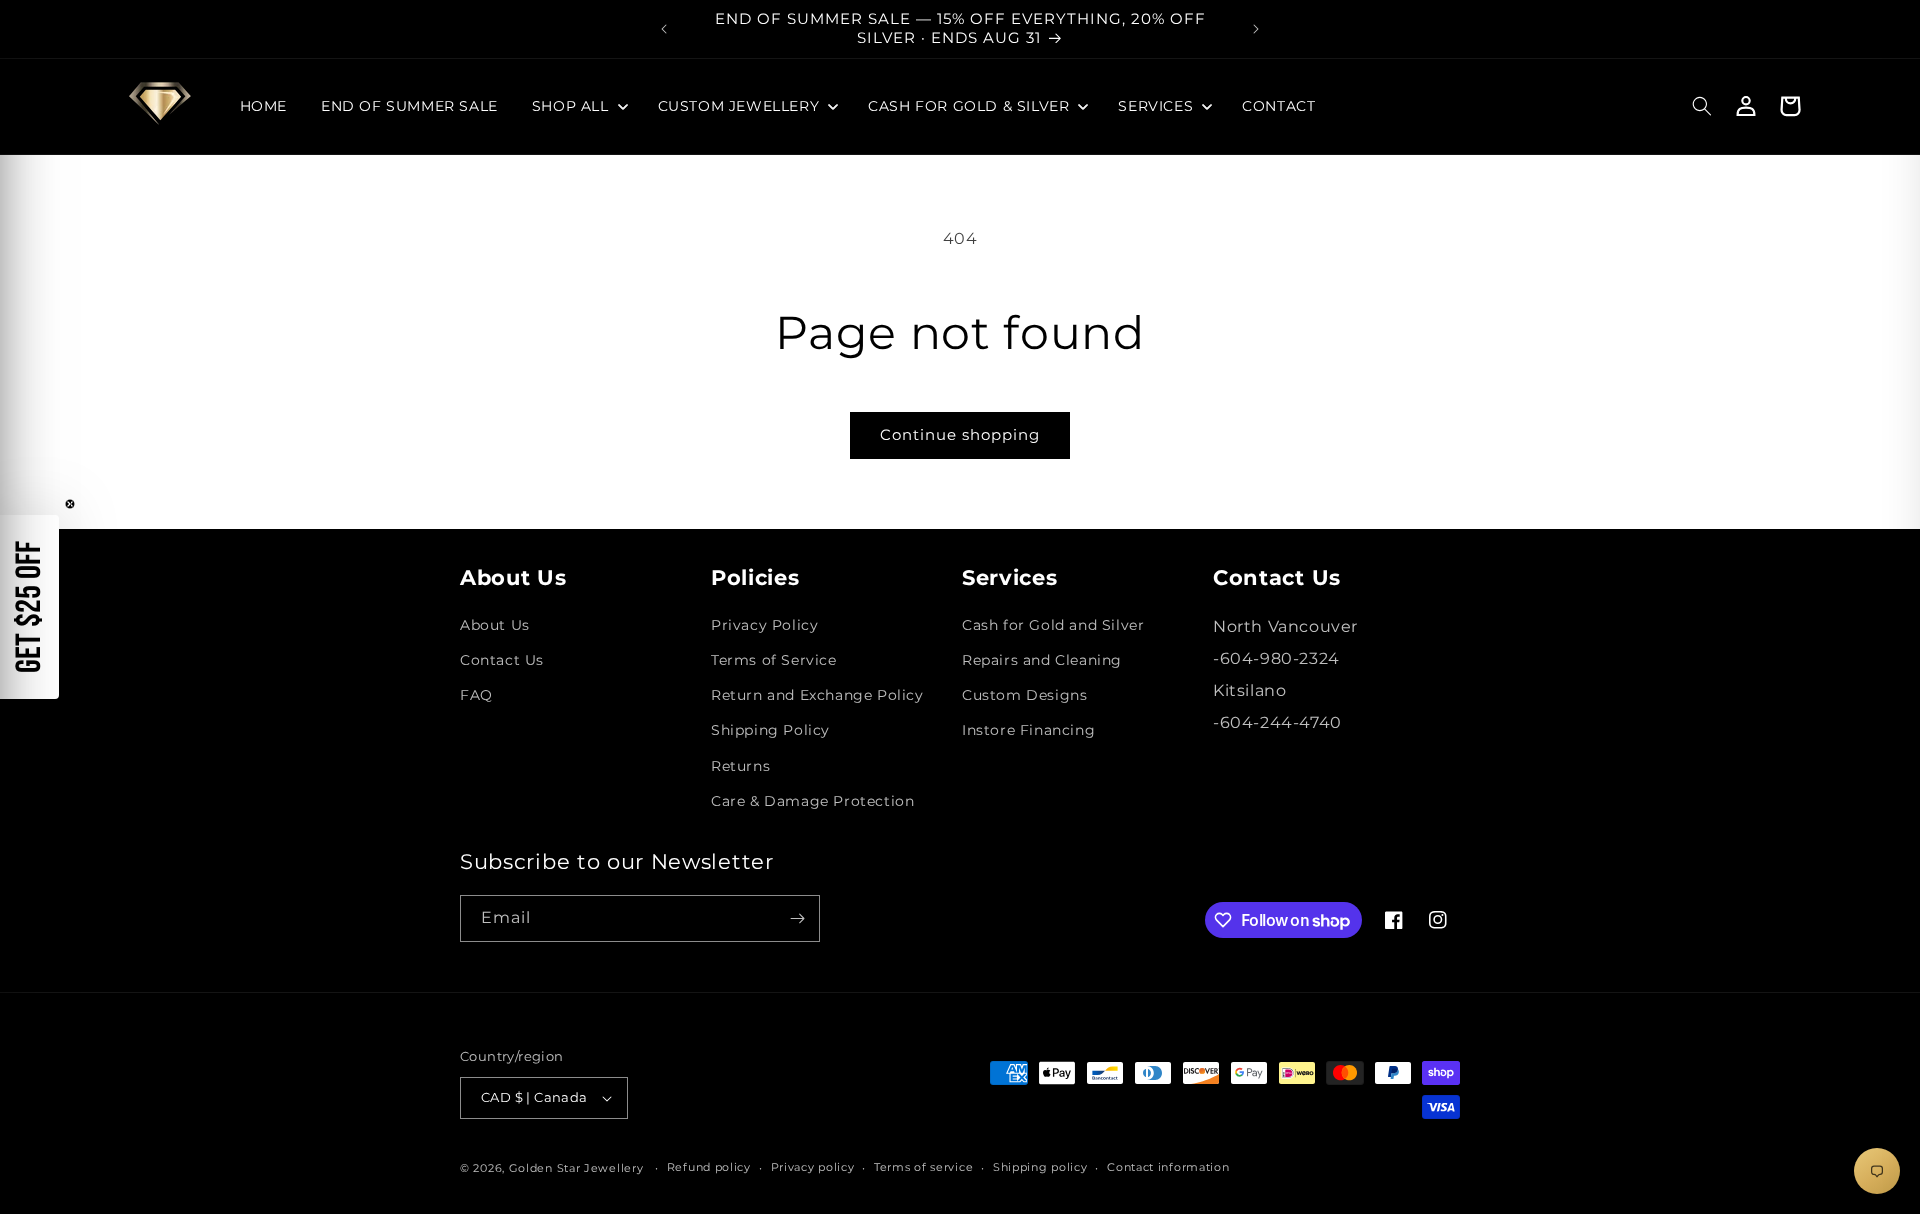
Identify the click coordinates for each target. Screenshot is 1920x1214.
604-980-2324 (1280, 658)
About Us (495, 625)
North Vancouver (1285, 626)
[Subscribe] (797, 918)
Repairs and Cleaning (1042, 660)
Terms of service (923, 1167)
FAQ (476, 695)
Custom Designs (1024, 695)
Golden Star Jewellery (576, 1168)
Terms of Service (774, 660)
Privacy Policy (764, 625)
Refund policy (709, 1167)
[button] (578, 106)
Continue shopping (960, 434)
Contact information (1168, 1167)
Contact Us (502, 660)
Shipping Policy (770, 730)
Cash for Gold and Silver (1053, 625)
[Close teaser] (70, 504)
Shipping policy (1040, 1167)
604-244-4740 (1281, 722)
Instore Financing (1028, 730)
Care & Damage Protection (812, 801)
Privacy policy (813, 1167)
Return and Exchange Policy (817, 695)
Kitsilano (1249, 690)
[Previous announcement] (664, 29)
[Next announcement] (1256, 29)
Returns (740, 766)
